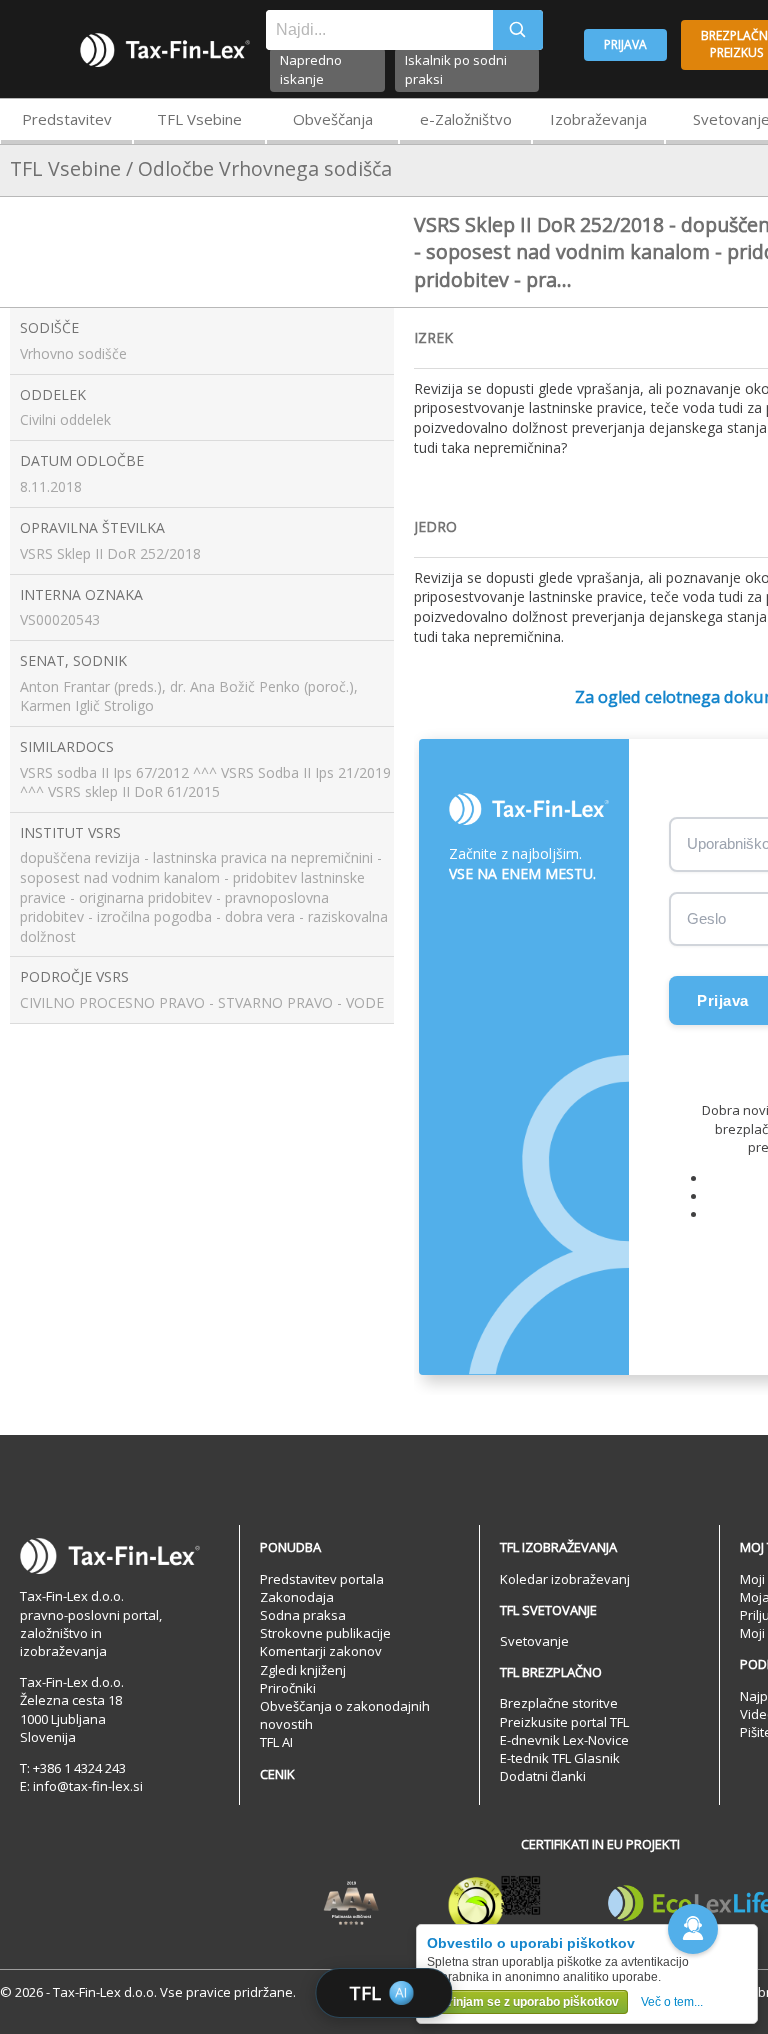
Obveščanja (333, 119)
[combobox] (379, 30)
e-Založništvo (466, 119)
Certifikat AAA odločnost (351, 1904)
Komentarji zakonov (321, 1651)
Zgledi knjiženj (303, 1670)
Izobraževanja (598, 119)
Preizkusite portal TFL (564, 1722)
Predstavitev (67, 119)
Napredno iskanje (311, 69)
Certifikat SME (494, 1904)
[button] (693, 1929)
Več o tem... (672, 2002)
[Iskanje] (518, 30)
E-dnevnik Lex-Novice (564, 1740)
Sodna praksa (303, 1615)
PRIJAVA (625, 44)
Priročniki (288, 1688)
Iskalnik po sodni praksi (456, 69)
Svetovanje (534, 1641)
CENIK (277, 1774)
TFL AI (276, 1742)
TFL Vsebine (199, 119)
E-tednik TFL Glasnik (560, 1758)
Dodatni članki (543, 1776)
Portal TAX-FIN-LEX (165, 50)
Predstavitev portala (322, 1579)
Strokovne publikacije (325, 1633)
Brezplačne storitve (559, 1703)
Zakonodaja (297, 1597)
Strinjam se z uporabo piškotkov (527, 2002)
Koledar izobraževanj (565, 1579)
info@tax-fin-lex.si (88, 1786)
